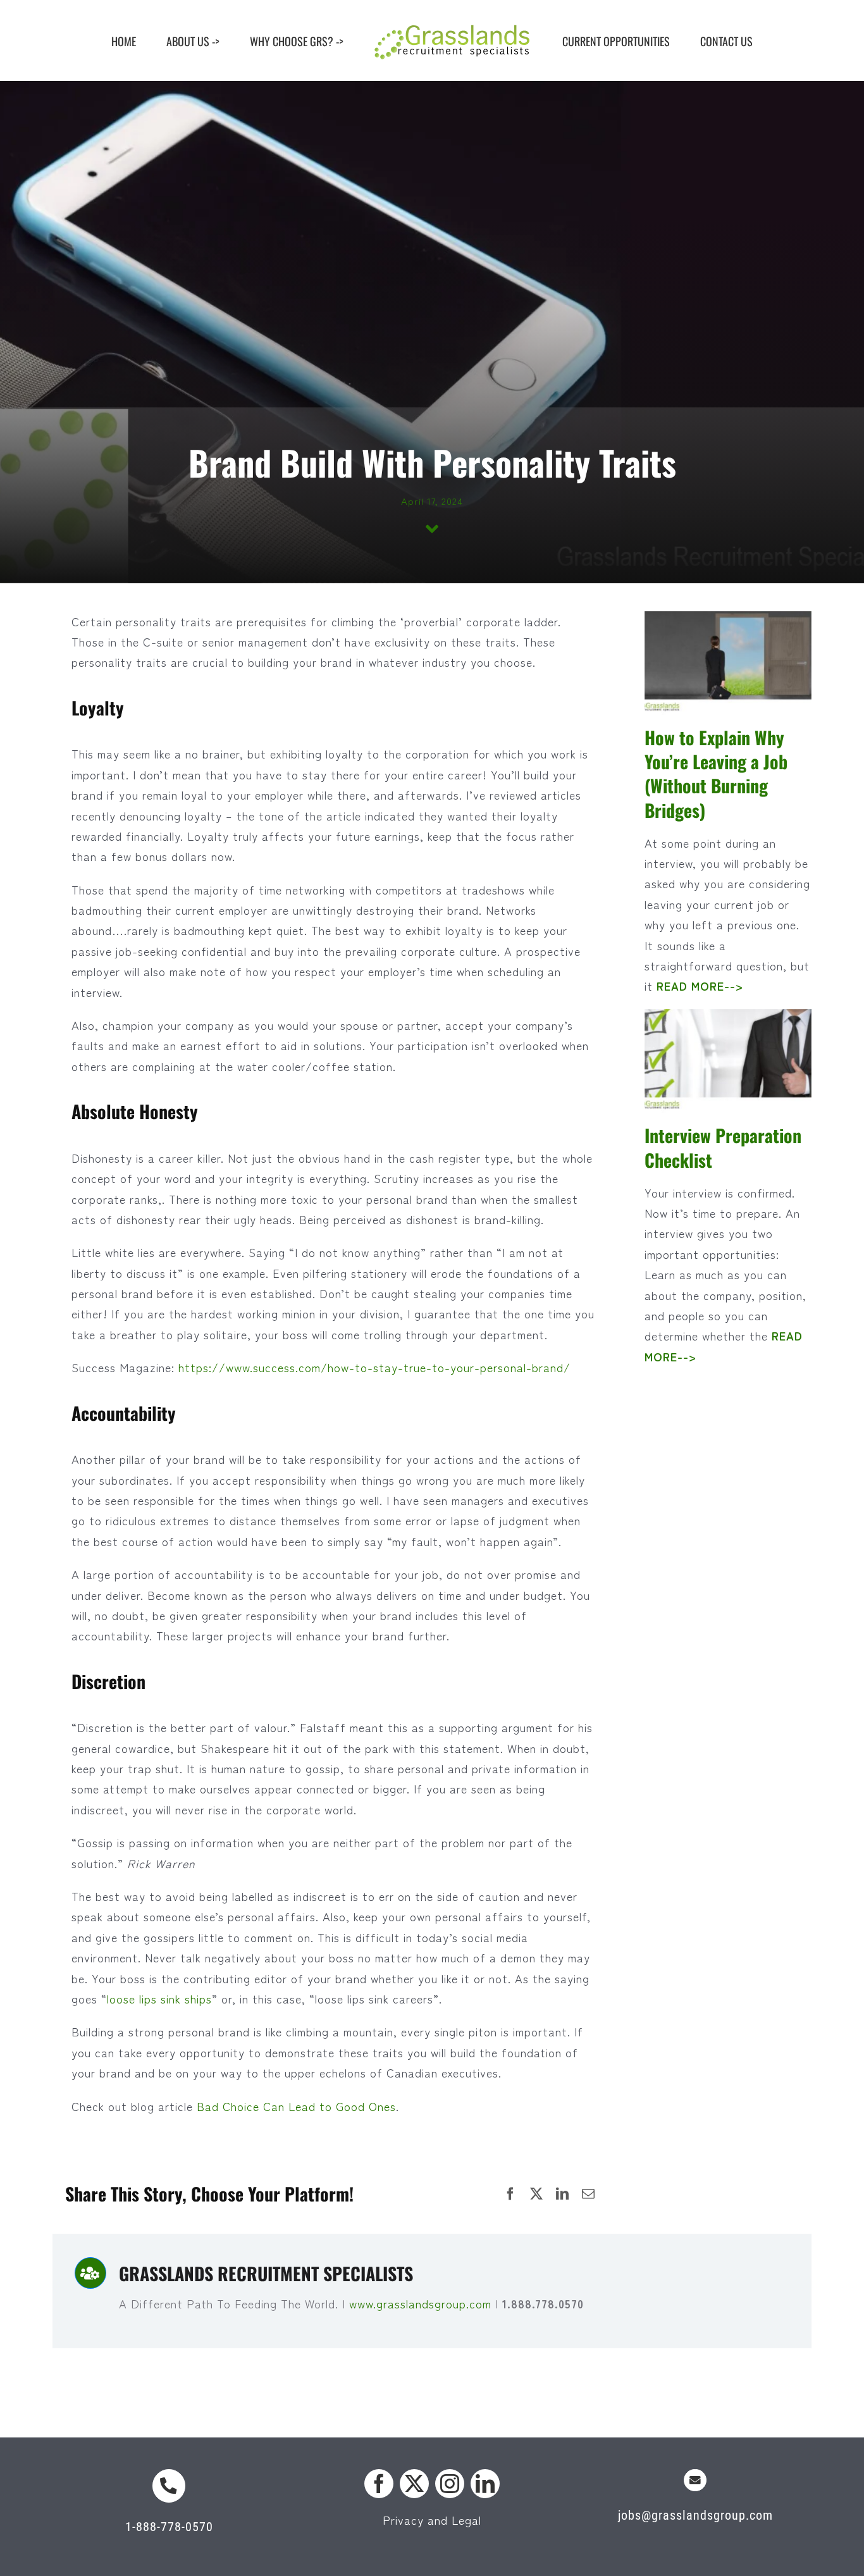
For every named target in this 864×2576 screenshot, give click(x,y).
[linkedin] (485, 2484)
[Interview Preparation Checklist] (728, 1062)
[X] (537, 2194)
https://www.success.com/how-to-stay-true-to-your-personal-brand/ (374, 1367)
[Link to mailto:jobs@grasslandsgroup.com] (695, 2480)
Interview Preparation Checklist (723, 1147)
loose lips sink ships (159, 1998)
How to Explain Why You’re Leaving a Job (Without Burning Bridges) (716, 773)
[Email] (589, 2194)
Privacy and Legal (432, 2520)
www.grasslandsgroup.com (422, 2303)
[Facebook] (511, 2194)
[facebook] (379, 2484)
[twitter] (414, 2484)
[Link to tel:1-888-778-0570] (169, 2486)
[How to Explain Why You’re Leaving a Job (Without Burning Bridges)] (728, 664)
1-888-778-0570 (169, 2527)
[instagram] (450, 2484)
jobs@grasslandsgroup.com (695, 2515)
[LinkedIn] (563, 2194)
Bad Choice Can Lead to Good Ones (296, 2106)
